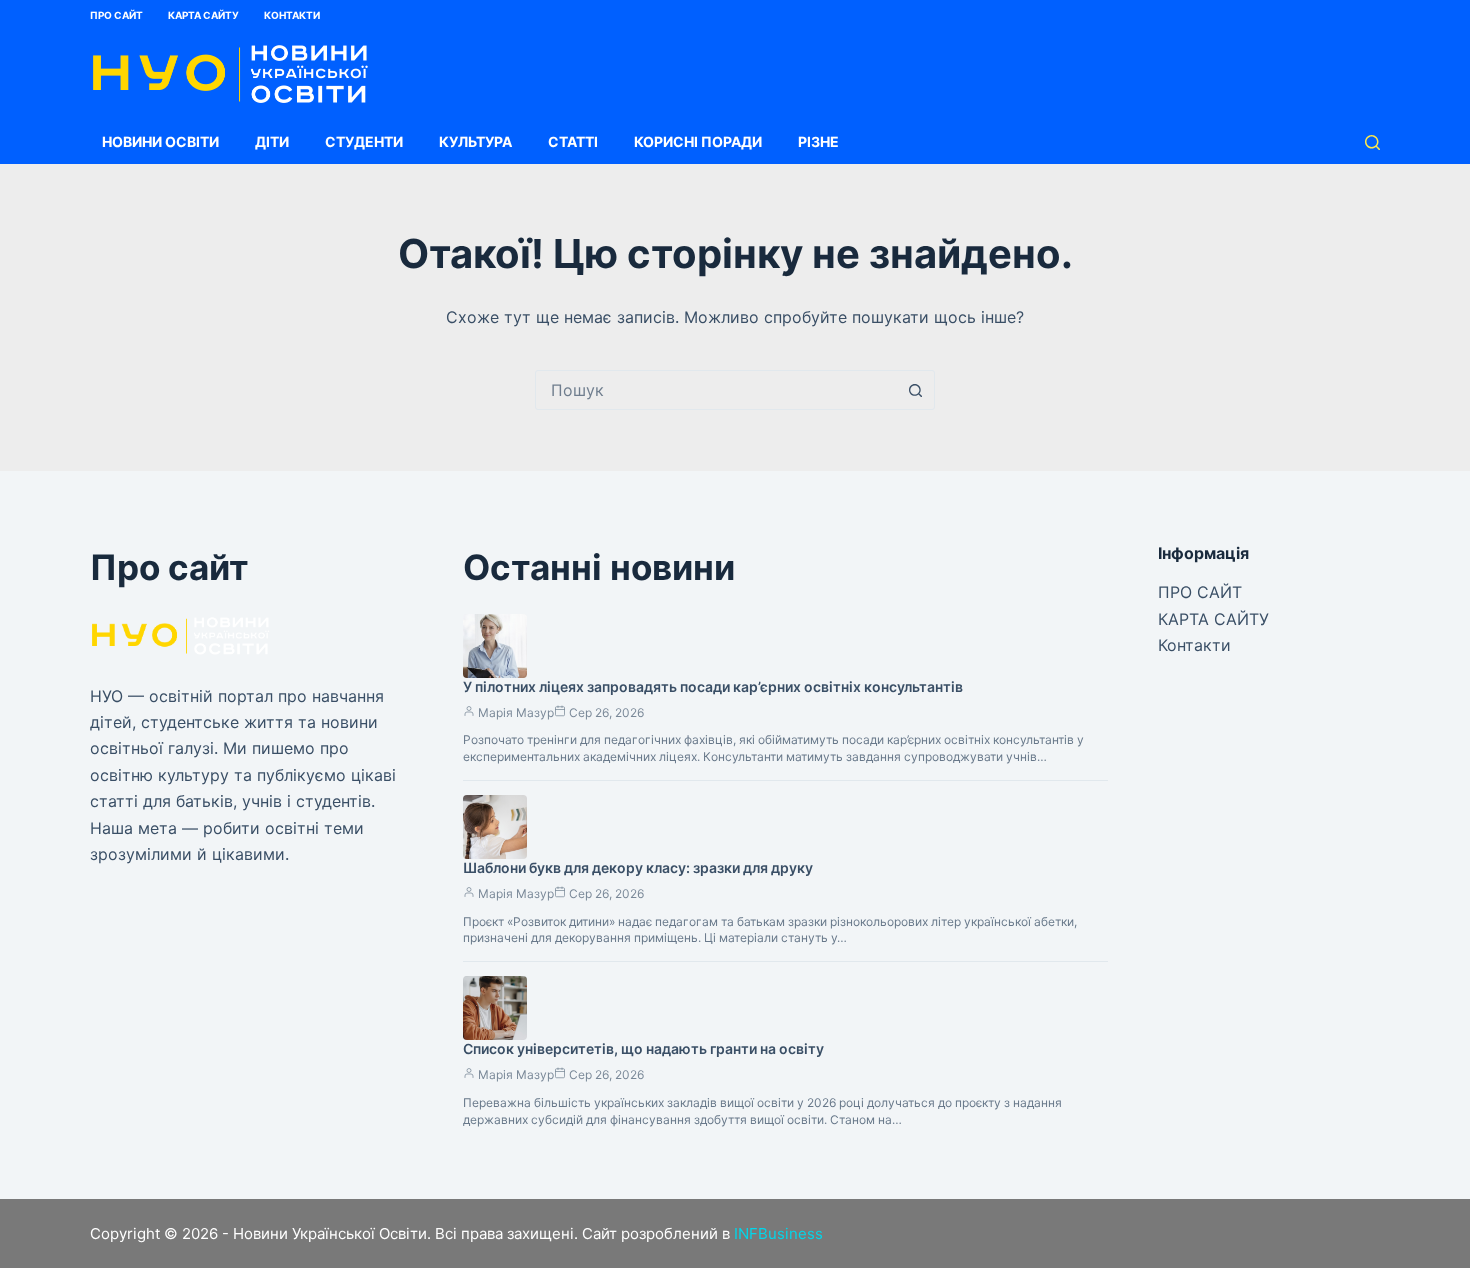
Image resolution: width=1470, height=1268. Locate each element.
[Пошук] (1372, 142)
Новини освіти (160, 141)
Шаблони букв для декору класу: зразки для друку (638, 867)
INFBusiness (778, 1233)
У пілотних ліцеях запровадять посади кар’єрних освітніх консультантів (713, 686)
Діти (272, 141)
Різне (818, 141)
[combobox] (716, 390)
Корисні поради (698, 141)
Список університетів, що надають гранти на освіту (643, 1048)
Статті (573, 141)
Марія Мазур (516, 712)
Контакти (292, 15)
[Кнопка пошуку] (915, 390)
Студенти (364, 141)
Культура (475, 141)
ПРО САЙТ (116, 15)
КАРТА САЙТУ (203, 15)
